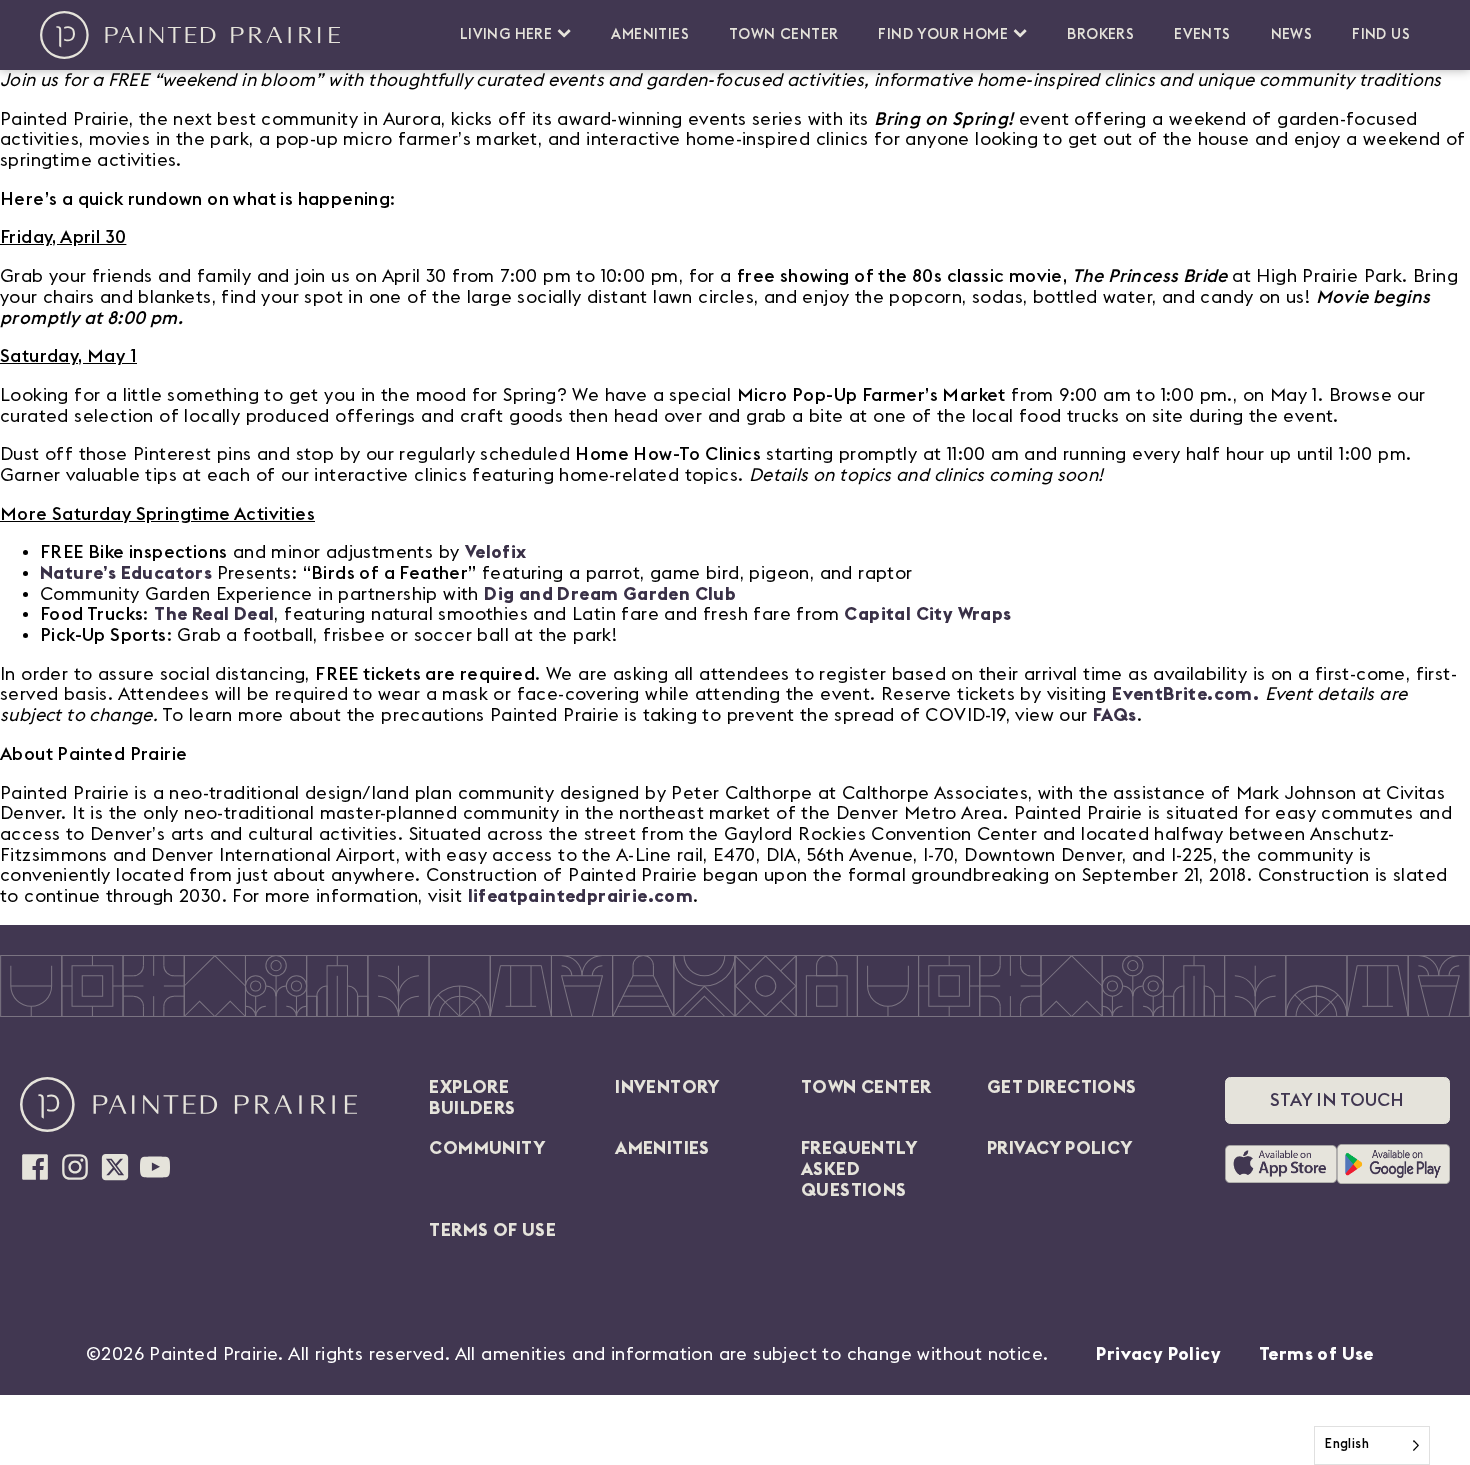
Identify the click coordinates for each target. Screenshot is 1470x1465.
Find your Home (943, 34)
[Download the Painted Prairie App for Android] (1393, 1164)
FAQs (1115, 715)
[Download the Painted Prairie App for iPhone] (1281, 1164)
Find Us (1381, 34)
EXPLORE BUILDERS (472, 1097)
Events (1202, 34)
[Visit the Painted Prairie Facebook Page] (35, 1167)
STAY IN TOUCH (1337, 1100)
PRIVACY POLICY (1060, 1148)
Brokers (1100, 34)
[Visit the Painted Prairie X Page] (115, 1167)
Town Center (783, 34)
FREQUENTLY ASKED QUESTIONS (858, 1168)
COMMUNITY (487, 1148)
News (1292, 34)
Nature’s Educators (126, 573)
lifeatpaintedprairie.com (581, 896)
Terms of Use (1316, 1354)
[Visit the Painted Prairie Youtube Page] (155, 1167)
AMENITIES (662, 1148)
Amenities (650, 34)
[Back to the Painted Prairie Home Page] (190, 35)
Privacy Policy (1158, 1354)
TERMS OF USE (492, 1230)
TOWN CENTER (866, 1087)
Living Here (506, 34)
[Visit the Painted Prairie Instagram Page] (75, 1167)
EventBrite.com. (1185, 694)
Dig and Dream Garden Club (610, 594)
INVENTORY (667, 1087)
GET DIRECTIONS (1062, 1087)
